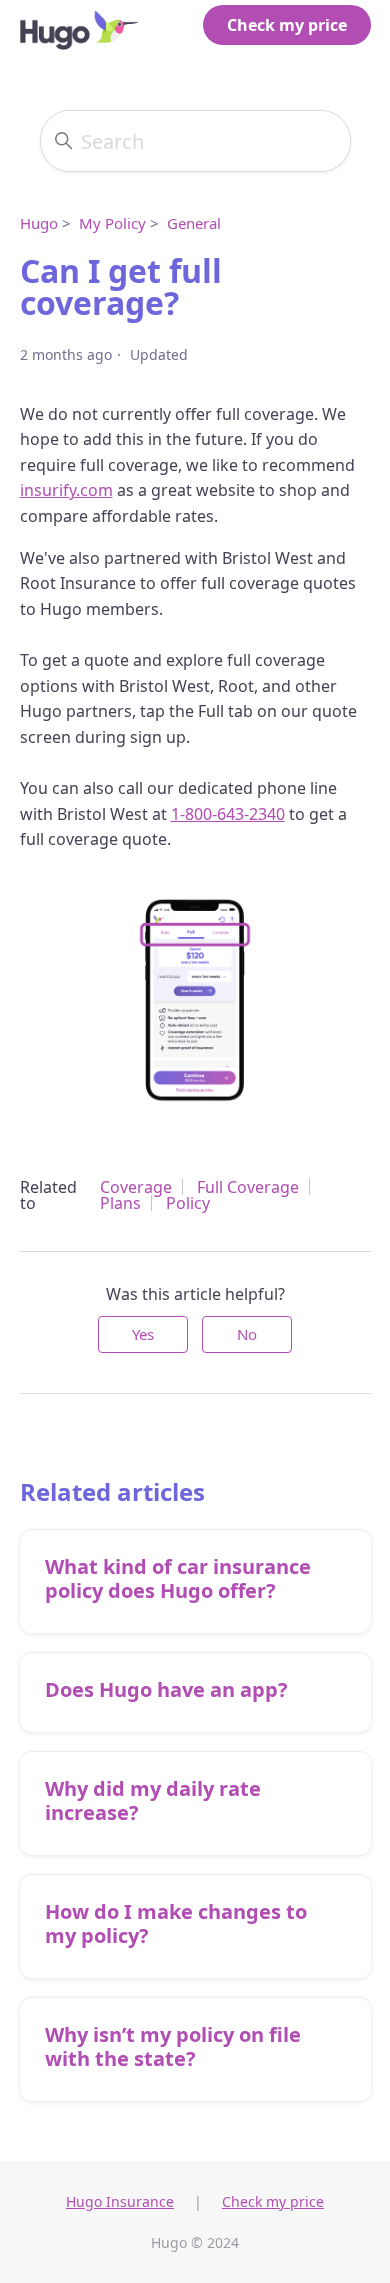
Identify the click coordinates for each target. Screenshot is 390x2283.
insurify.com (66, 490)
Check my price (287, 25)
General (194, 223)
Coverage (136, 1187)
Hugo (39, 223)
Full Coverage (248, 1187)
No (247, 1334)
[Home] (79, 25)
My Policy (112, 223)
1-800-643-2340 (228, 814)
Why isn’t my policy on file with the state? (173, 2046)
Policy (188, 1203)
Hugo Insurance (120, 2201)
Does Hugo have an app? (166, 1689)
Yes (143, 1334)
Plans (120, 1203)
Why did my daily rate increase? (153, 1800)
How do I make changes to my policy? (176, 1923)
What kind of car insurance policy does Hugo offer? (178, 1578)
